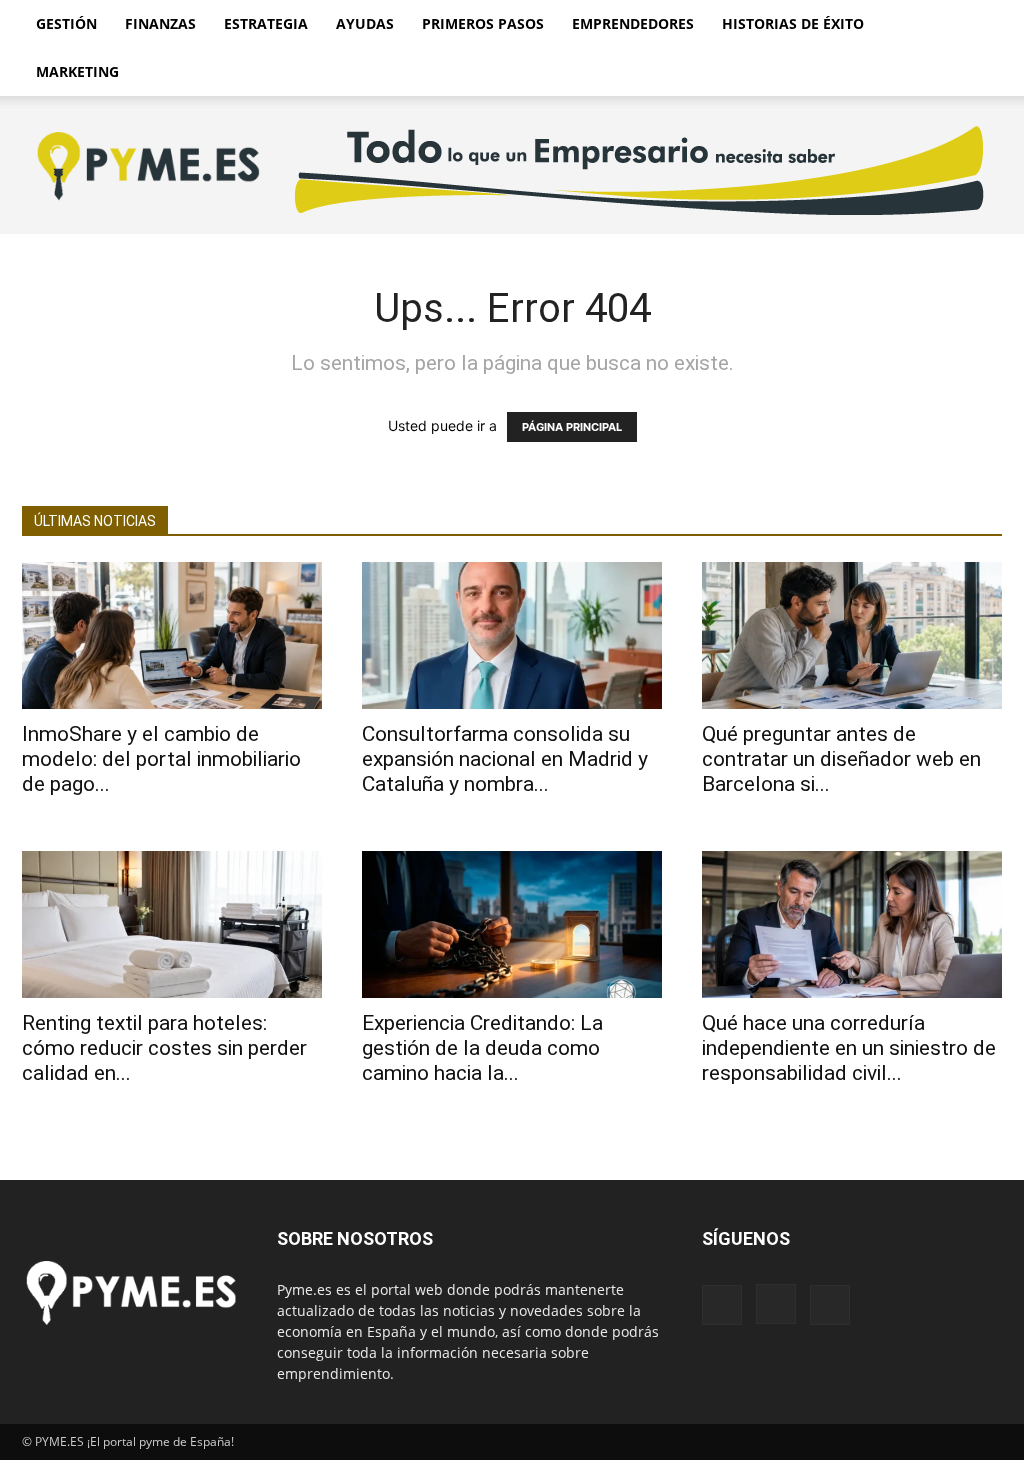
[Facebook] (722, 1305)
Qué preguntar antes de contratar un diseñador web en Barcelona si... (841, 759)
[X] (830, 1305)
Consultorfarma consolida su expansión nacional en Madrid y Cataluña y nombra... (505, 759)
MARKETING (77, 71)
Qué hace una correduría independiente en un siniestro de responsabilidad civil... (849, 1048)
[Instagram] (776, 1304)
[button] (978, 25)
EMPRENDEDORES (633, 23)
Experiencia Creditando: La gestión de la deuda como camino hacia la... (482, 1048)
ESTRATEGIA (266, 23)
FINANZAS (160, 23)
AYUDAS (365, 23)
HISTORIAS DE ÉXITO (793, 23)
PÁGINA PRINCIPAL (572, 427)
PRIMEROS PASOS (483, 23)
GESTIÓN (66, 23)
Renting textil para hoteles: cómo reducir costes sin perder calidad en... (164, 1048)
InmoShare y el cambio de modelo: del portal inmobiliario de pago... (161, 759)
